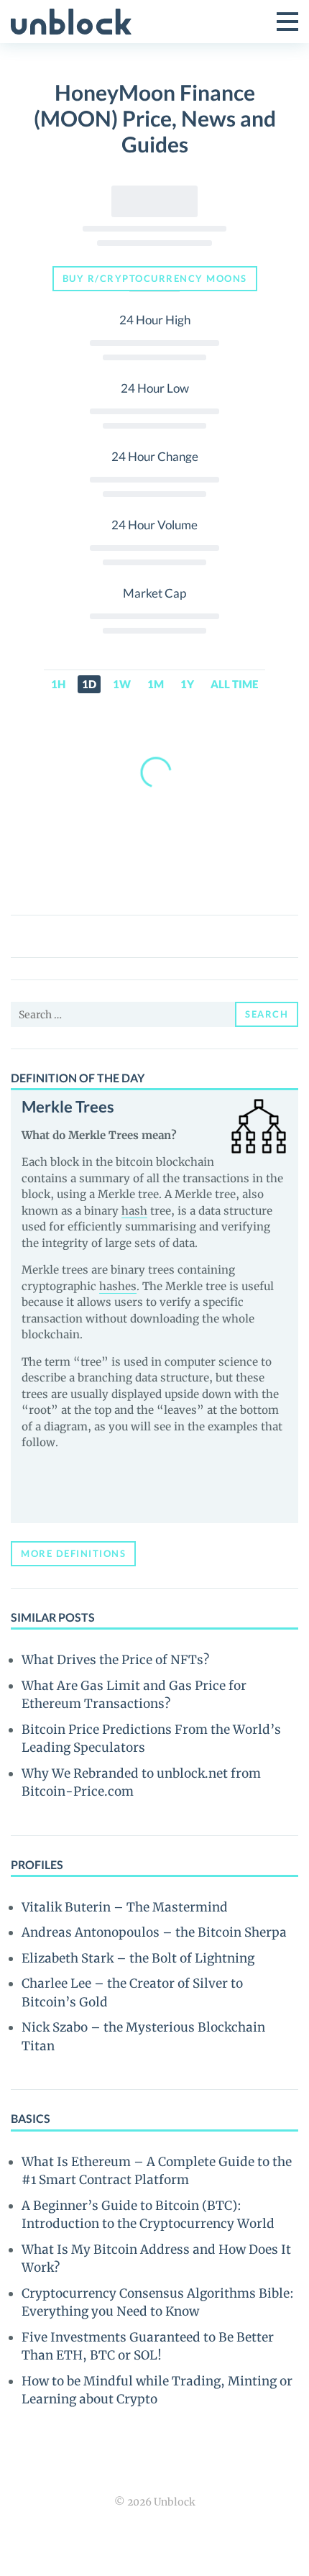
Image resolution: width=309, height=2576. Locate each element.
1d (89, 684)
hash (134, 1211)
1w (122, 684)
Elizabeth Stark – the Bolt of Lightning (138, 1958)
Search (267, 1014)
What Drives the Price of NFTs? (115, 1660)
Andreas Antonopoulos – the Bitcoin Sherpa (154, 1932)
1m (156, 684)
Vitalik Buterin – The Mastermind (125, 1907)
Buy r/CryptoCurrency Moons (155, 278)
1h (58, 684)
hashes (118, 1286)
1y (187, 684)
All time (234, 684)
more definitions (73, 1553)
